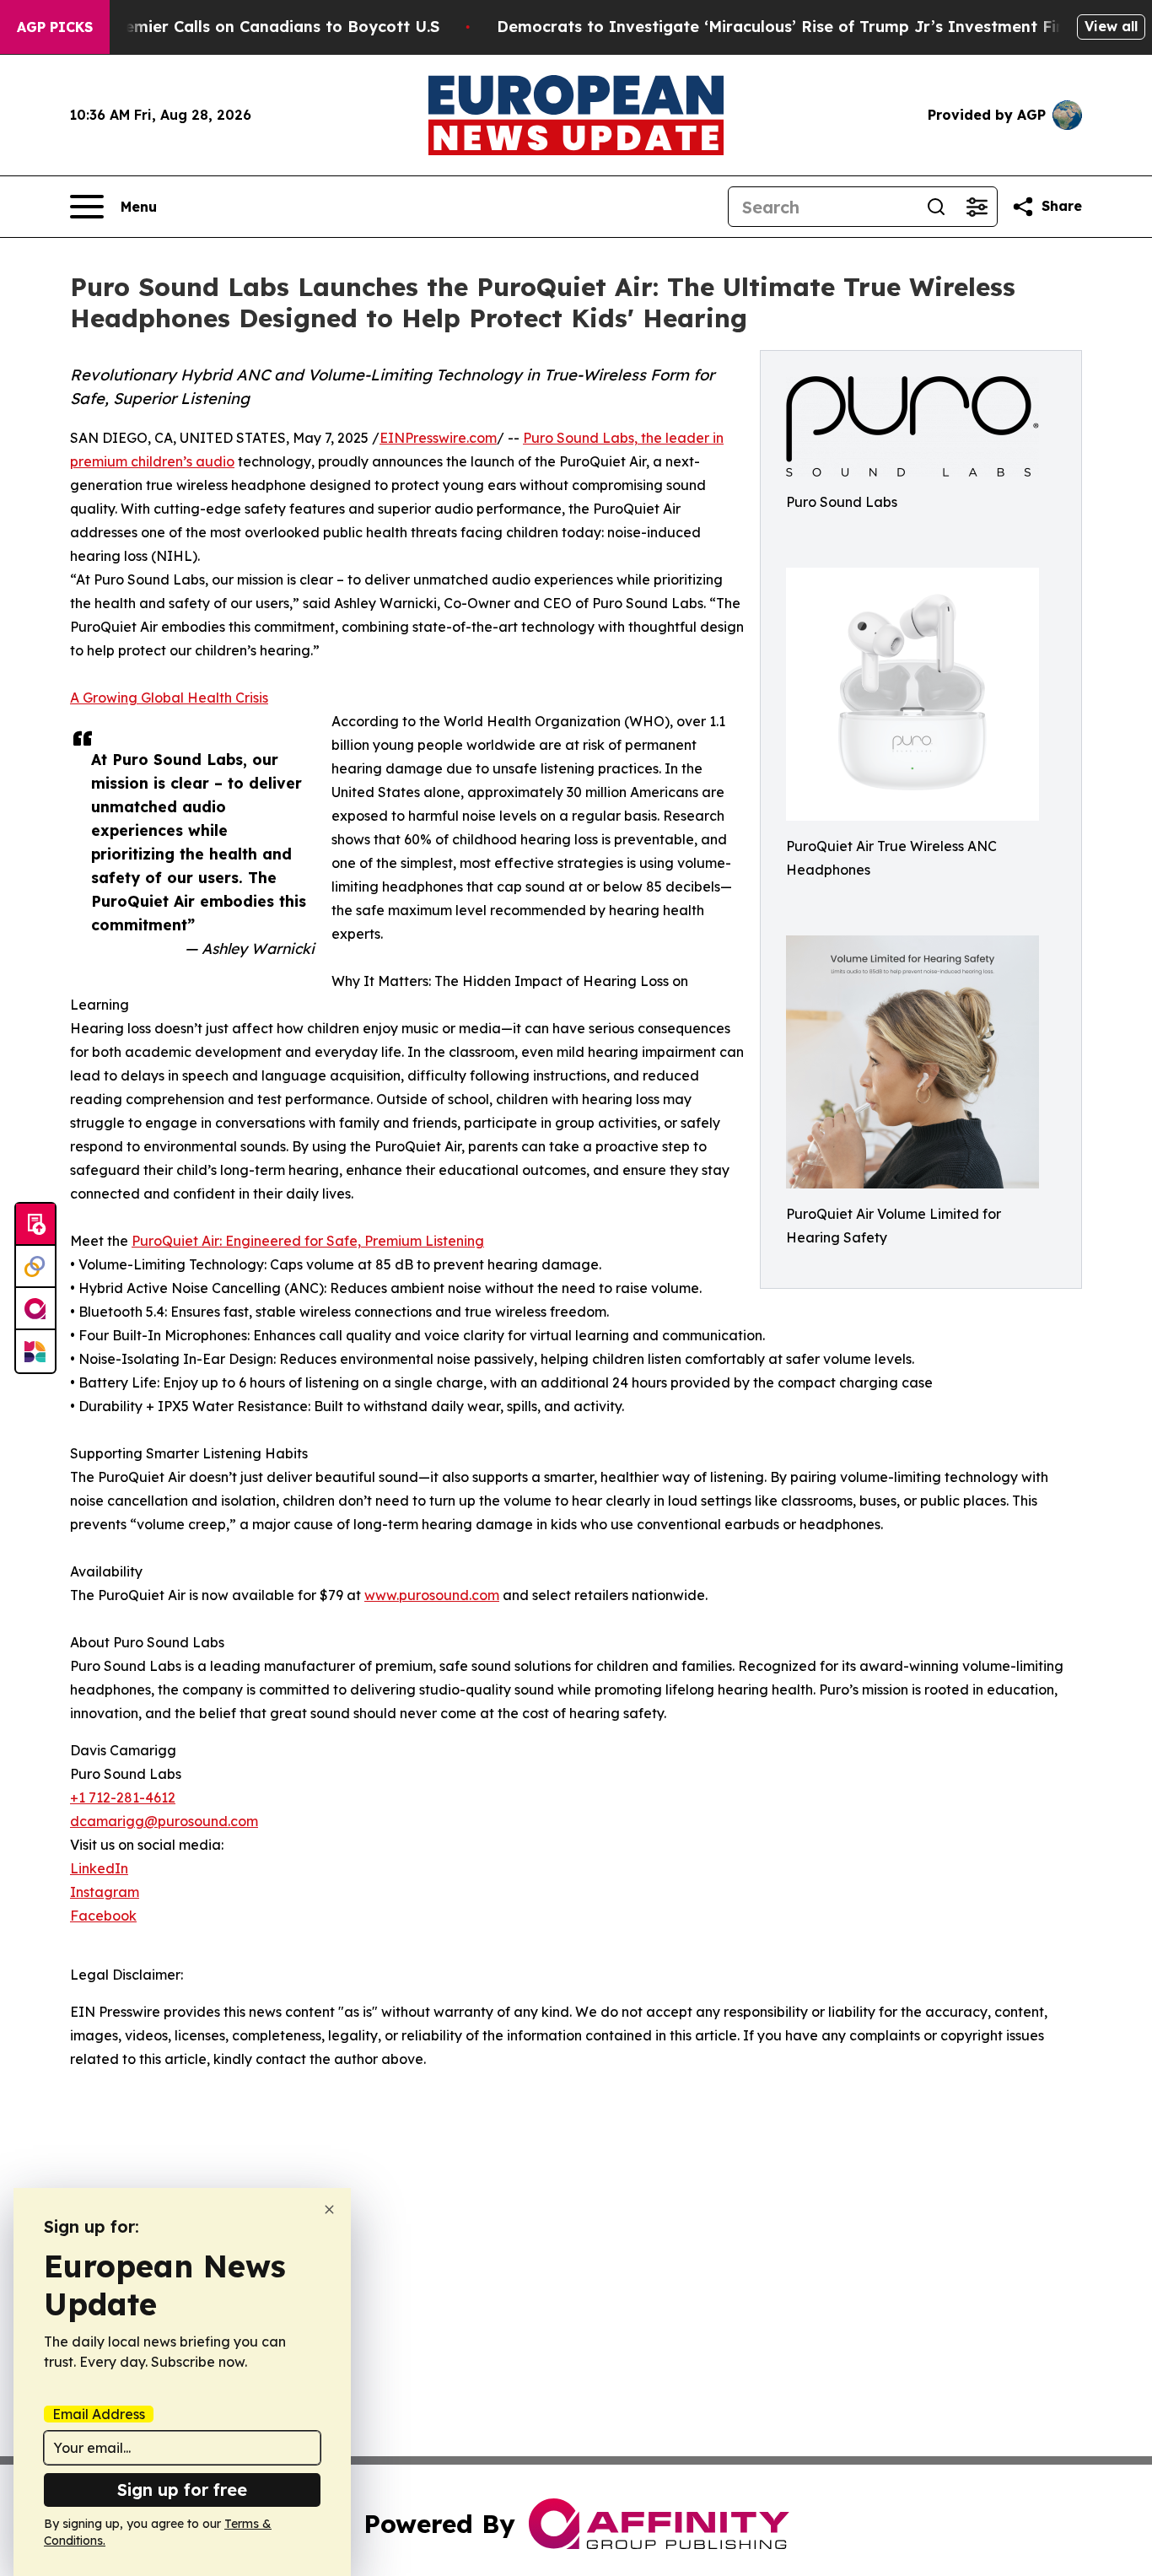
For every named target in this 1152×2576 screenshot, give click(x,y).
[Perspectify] (35, 1267)
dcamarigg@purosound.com (164, 1821)
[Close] (329, 2210)
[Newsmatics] (35, 1351)
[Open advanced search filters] (977, 207)
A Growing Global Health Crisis (169, 698)
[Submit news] (35, 1225)
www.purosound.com (432, 1595)
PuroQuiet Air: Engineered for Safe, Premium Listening (308, 1241)
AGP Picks (55, 27)
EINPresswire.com (438, 438)
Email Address (99, 2414)
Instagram (105, 1892)
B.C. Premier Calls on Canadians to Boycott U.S (257, 27)
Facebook (103, 1916)
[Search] (936, 207)
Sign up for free (182, 2490)
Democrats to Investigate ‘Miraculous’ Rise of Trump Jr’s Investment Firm (787, 27)
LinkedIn (99, 1868)
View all (1111, 26)
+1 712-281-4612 (123, 1797)
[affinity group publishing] (35, 1309)
